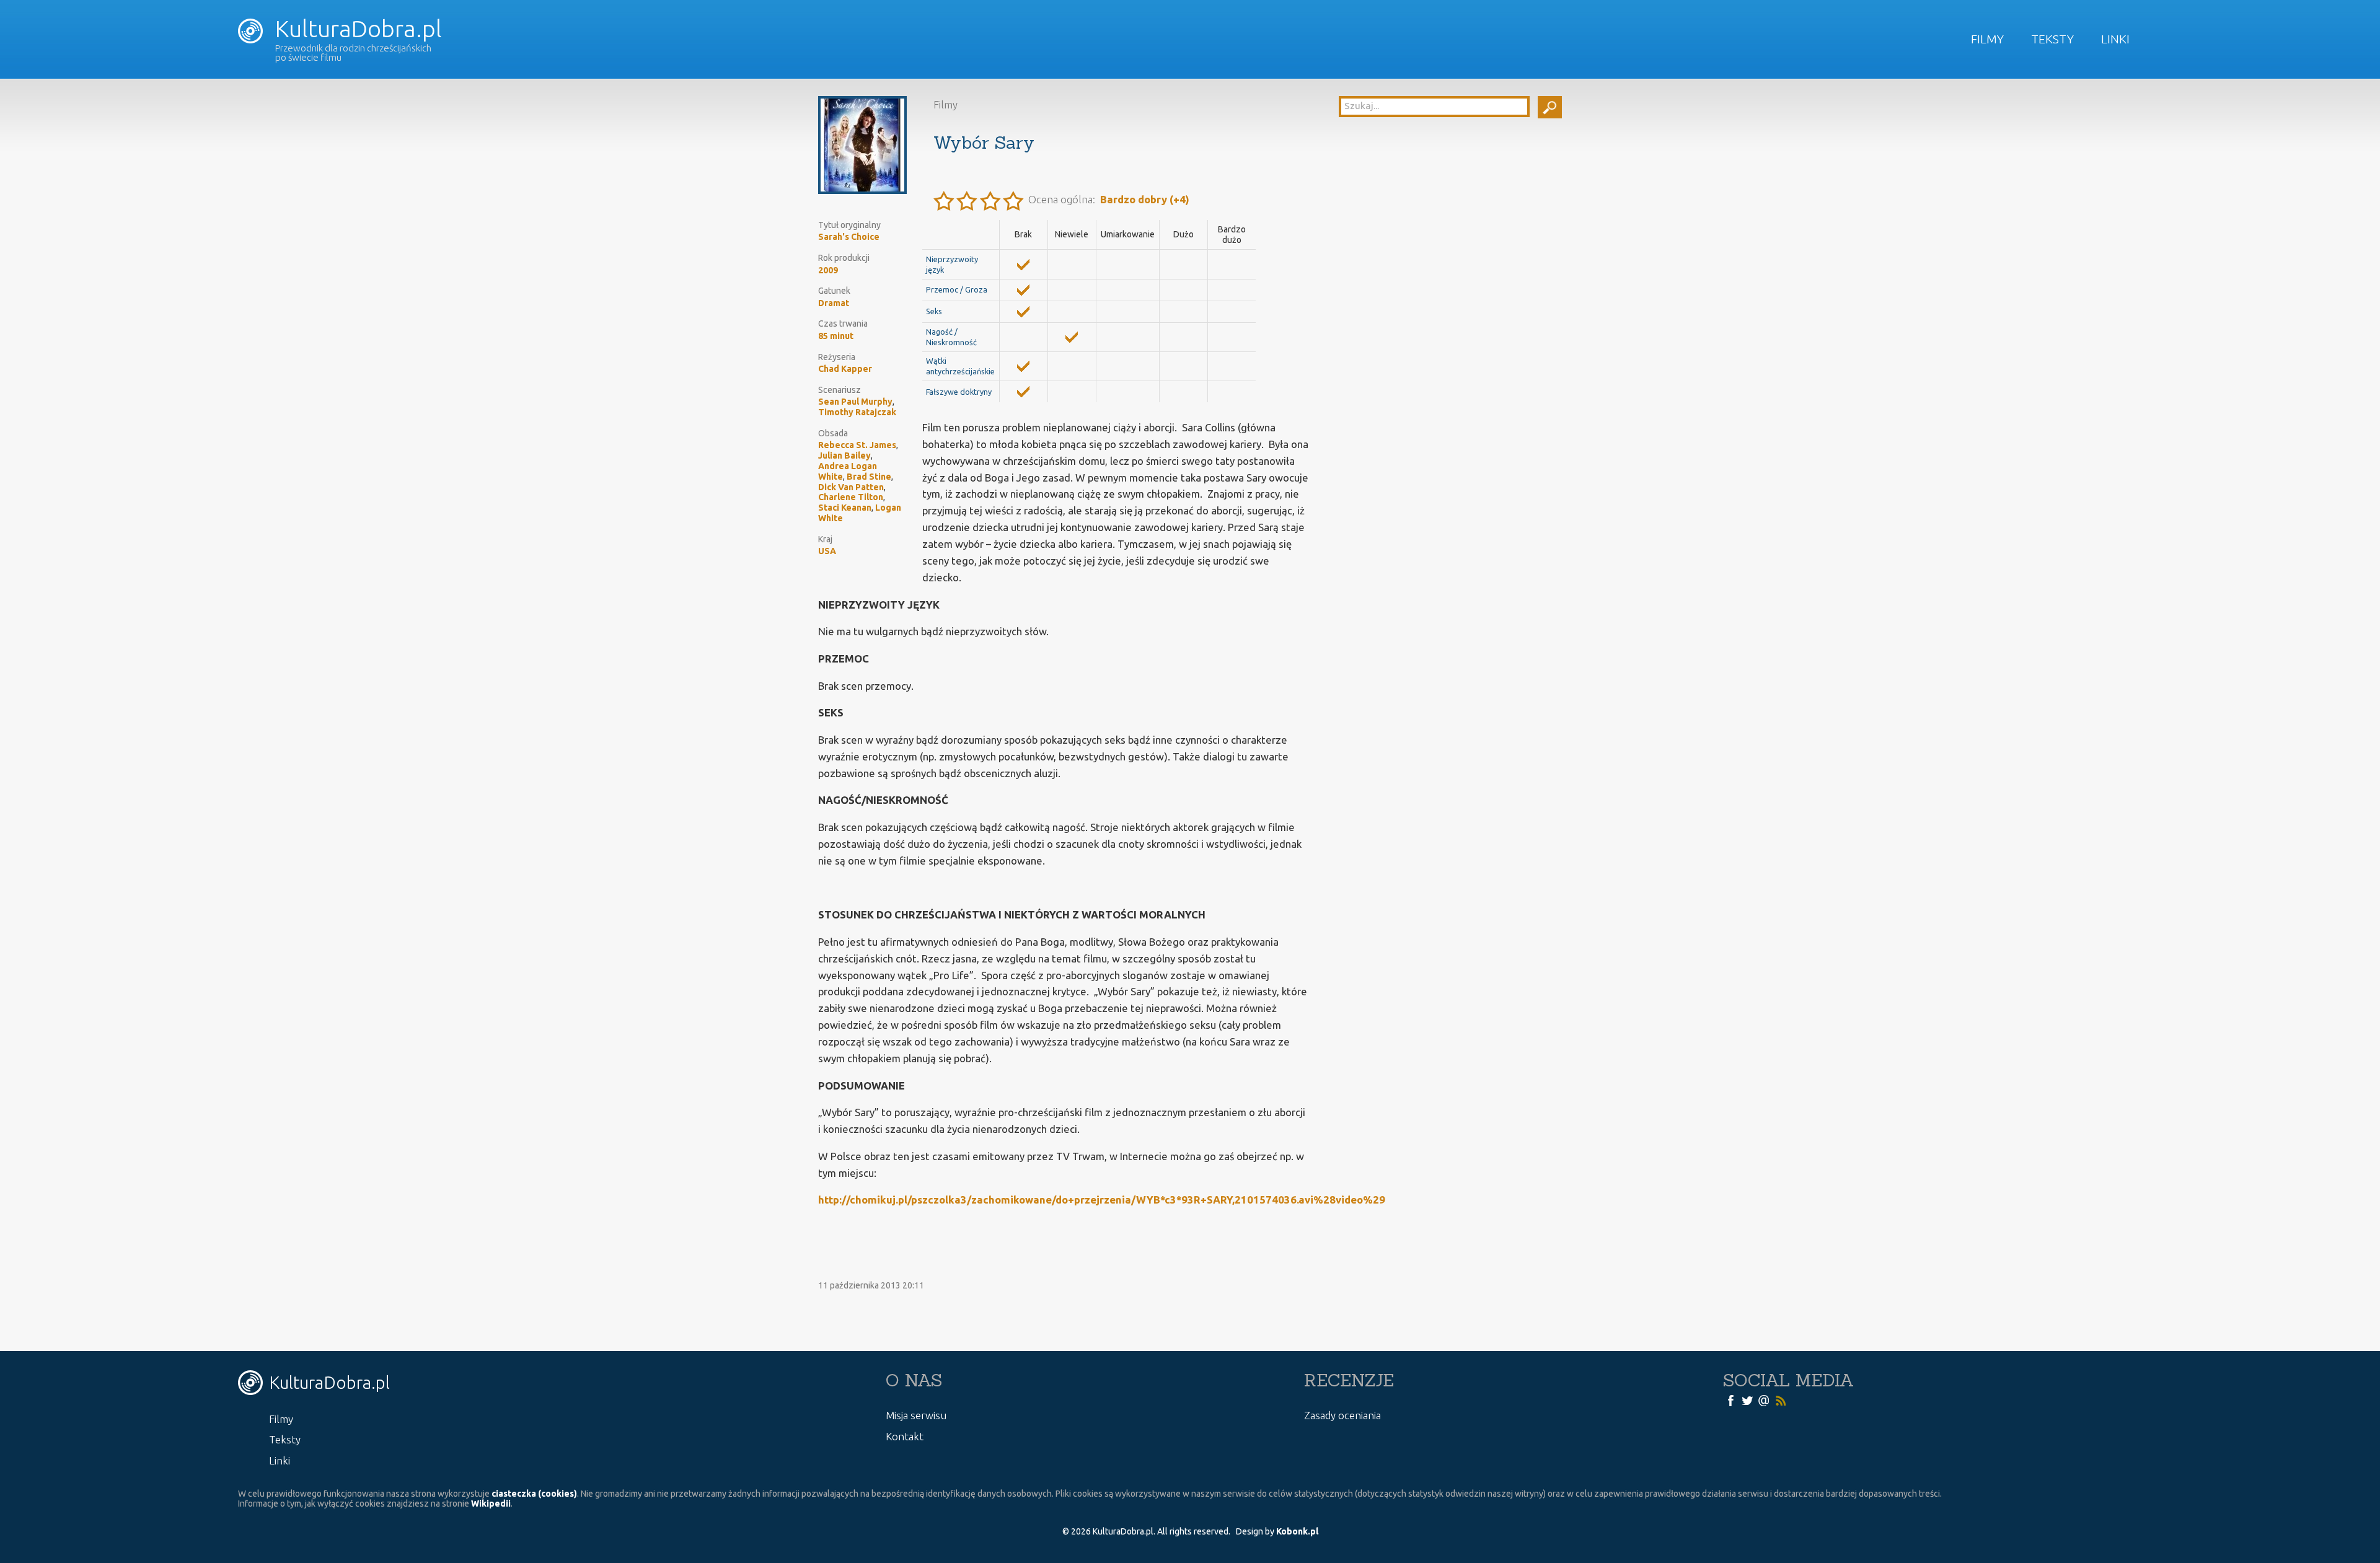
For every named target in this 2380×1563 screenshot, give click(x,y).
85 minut (836, 336)
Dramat (834, 303)
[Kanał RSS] (1781, 1399)
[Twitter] (1747, 1399)
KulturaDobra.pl (356, 29)
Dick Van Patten (851, 487)
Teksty (2052, 39)
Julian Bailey (844, 456)
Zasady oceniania (1342, 1415)
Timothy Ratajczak (857, 412)
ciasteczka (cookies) (534, 1494)
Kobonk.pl (1297, 1531)
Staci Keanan (845, 508)
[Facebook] (1730, 1399)
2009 (828, 270)
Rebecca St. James (857, 445)
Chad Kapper (845, 369)
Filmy (1987, 39)
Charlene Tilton (851, 497)
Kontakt (905, 1436)
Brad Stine (869, 477)
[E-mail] (1764, 1399)
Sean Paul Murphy (855, 402)
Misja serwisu (916, 1415)
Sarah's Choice (849, 237)
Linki (2115, 39)
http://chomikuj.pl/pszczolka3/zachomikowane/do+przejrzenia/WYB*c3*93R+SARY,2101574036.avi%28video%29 (1102, 1200)
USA (827, 551)
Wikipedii (491, 1504)
